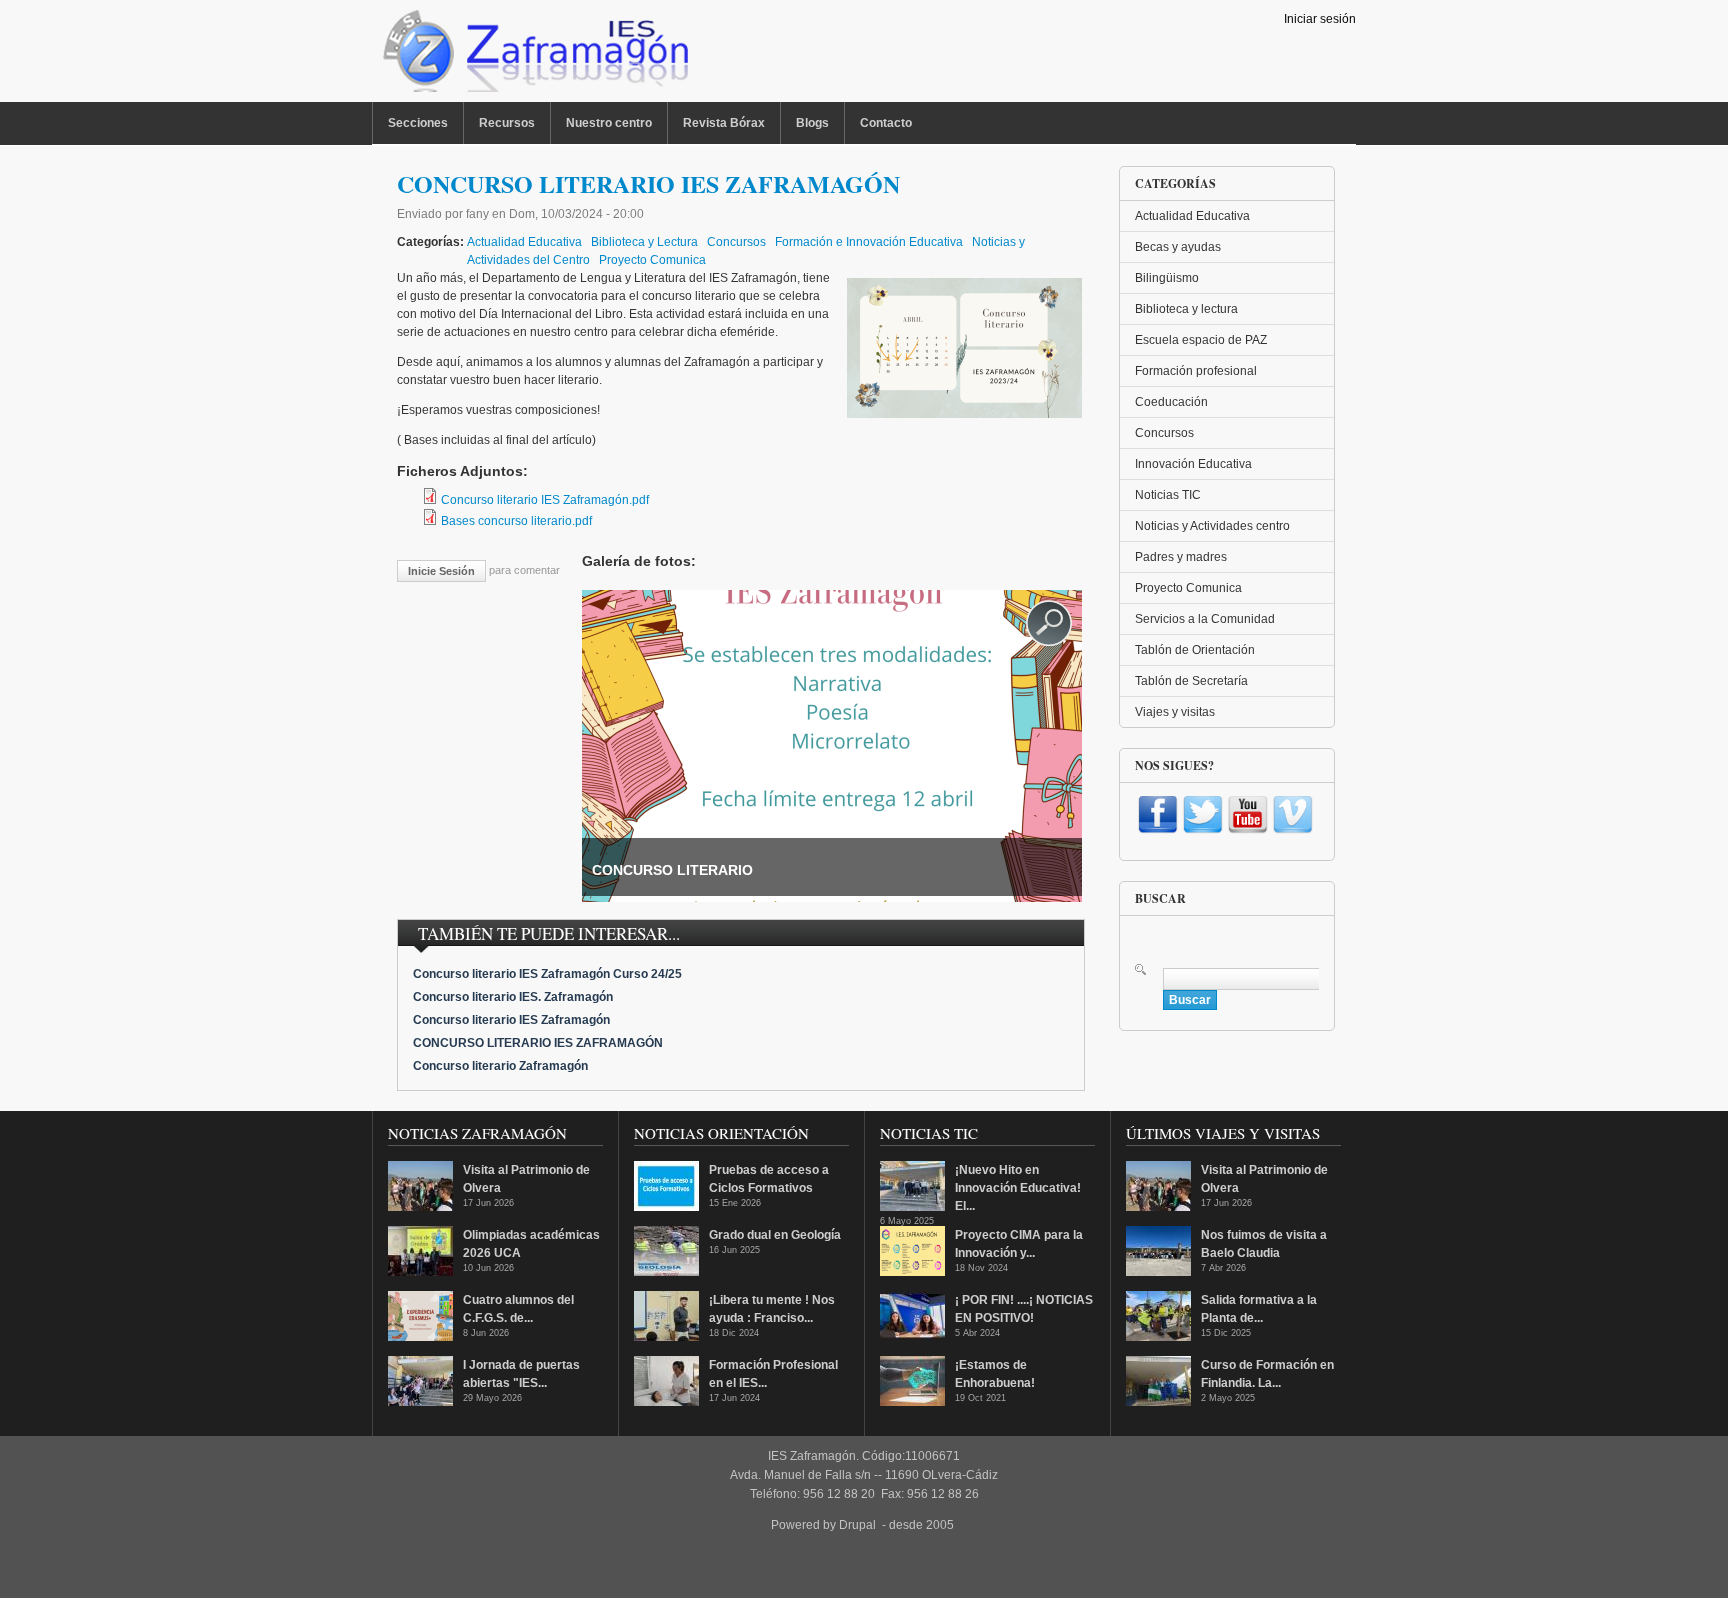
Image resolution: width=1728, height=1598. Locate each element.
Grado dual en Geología (775, 1235)
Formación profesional (1196, 371)
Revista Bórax (724, 123)
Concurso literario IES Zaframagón (511, 1020)
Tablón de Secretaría (1191, 681)
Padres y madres (1181, 557)
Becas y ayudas (1178, 247)
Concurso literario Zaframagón (500, 1066)
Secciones (418, 123)
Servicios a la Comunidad (1205, 619)
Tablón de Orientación (1195, 650)
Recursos (507, 123)
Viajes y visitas (1175, 712)
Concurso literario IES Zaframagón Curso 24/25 (547, 974)
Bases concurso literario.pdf (516, 521)
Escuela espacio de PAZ (1201, 340)
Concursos (736, 242)
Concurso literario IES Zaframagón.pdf (545, 500)
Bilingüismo (1167, 278)
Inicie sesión (441, 571)
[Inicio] (533, 56)
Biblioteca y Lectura (644, 242)
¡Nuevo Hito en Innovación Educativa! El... (1018, 1188)
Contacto (886, 123)
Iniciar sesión (1320, 19)
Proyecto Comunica (652, 260)
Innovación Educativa (1193, 464)
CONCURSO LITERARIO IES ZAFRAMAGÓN (538, 1043)
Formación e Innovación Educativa (869, 242)
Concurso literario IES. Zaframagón (513, 997)
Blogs (812, 123)
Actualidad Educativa (524, 242)
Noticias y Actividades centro (1212, 526)
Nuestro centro (609, 123)
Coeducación (1171, 402)
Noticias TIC (1168, 495)
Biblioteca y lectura (1186, 309)
